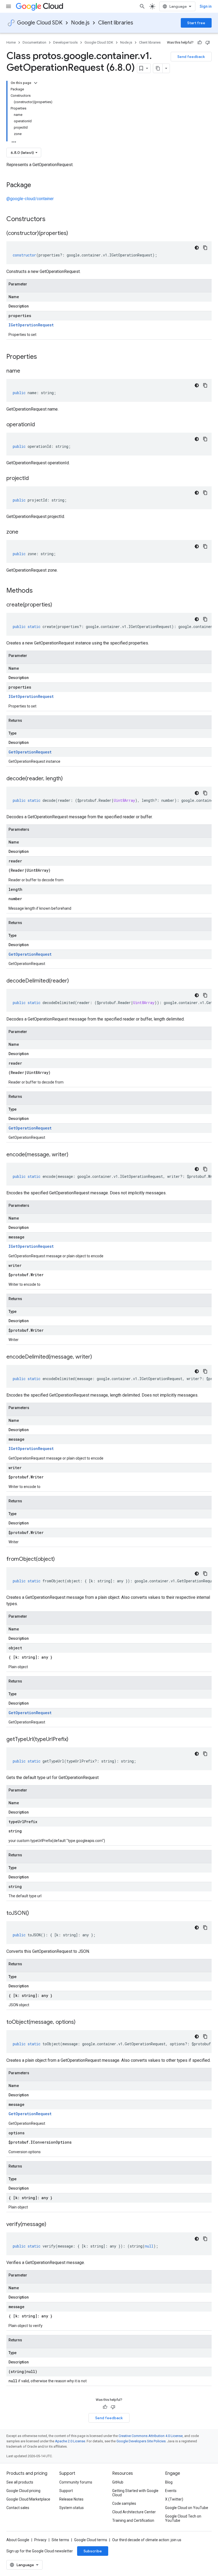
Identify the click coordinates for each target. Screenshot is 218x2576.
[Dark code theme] (197, 248)
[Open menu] (9, 6)
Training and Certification (133, 2520)
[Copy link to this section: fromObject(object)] (60, 1559)
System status (72, 2508)
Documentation (34, 42)
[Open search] (142, 6)
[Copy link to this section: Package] (36, 185)
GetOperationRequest (30, 752)
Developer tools (65, 42)
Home (11, 42)
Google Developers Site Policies (141, 2441)
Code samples (124, 2503)
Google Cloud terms (91, 2540)
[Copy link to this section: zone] (24, 532)
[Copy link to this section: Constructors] (52, 220)
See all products (20, 2482)
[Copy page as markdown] (158, 68)
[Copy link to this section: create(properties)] (57, 605)
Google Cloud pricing (23, 2491)
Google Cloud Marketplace (28, 2499)
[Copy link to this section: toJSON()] (34, 1913)
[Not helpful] (208, 43)
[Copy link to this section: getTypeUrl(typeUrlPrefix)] (74, 1740)
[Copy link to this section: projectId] (34, 479)
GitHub (118, 2482)
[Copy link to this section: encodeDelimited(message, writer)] (97, 1357)
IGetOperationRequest (31, 325)
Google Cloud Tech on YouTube (183, 2518)
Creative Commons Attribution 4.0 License (151, 2436)
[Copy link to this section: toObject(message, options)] (81, 2022)
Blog (169, 2482)
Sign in (206, 6)
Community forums (76, 2482)
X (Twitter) (174, 2499)
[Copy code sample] (205, 248)
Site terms (60, 2540)
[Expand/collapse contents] (36, 83)
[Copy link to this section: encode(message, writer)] (74, 1155)
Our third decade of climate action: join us (147, 2540)
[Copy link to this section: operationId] (40, 425)
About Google (18, 2540)
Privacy (40, 2540)
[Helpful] (200, 43)
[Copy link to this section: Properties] (44, 357)
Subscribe (93, 2551)
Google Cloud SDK (40, 23)
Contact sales (18, 2508)
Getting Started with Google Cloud (135, 2493)
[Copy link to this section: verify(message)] (52, 2225)
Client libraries (116, 23)
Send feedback (191, 57)
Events (171, 2491)
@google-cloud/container (30, 199)
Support (66, 2491)
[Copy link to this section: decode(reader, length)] (68, 779)
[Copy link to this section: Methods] (40, 591)
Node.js (80, 23)
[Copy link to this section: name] (26, 371)
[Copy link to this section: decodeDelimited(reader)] (74, 981)
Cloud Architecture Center (134, 2512)
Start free (196, 23)
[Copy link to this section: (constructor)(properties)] (73, 234)
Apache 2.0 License (70, 2441)
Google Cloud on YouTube (187, 2508)
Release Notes (71, 2499)
